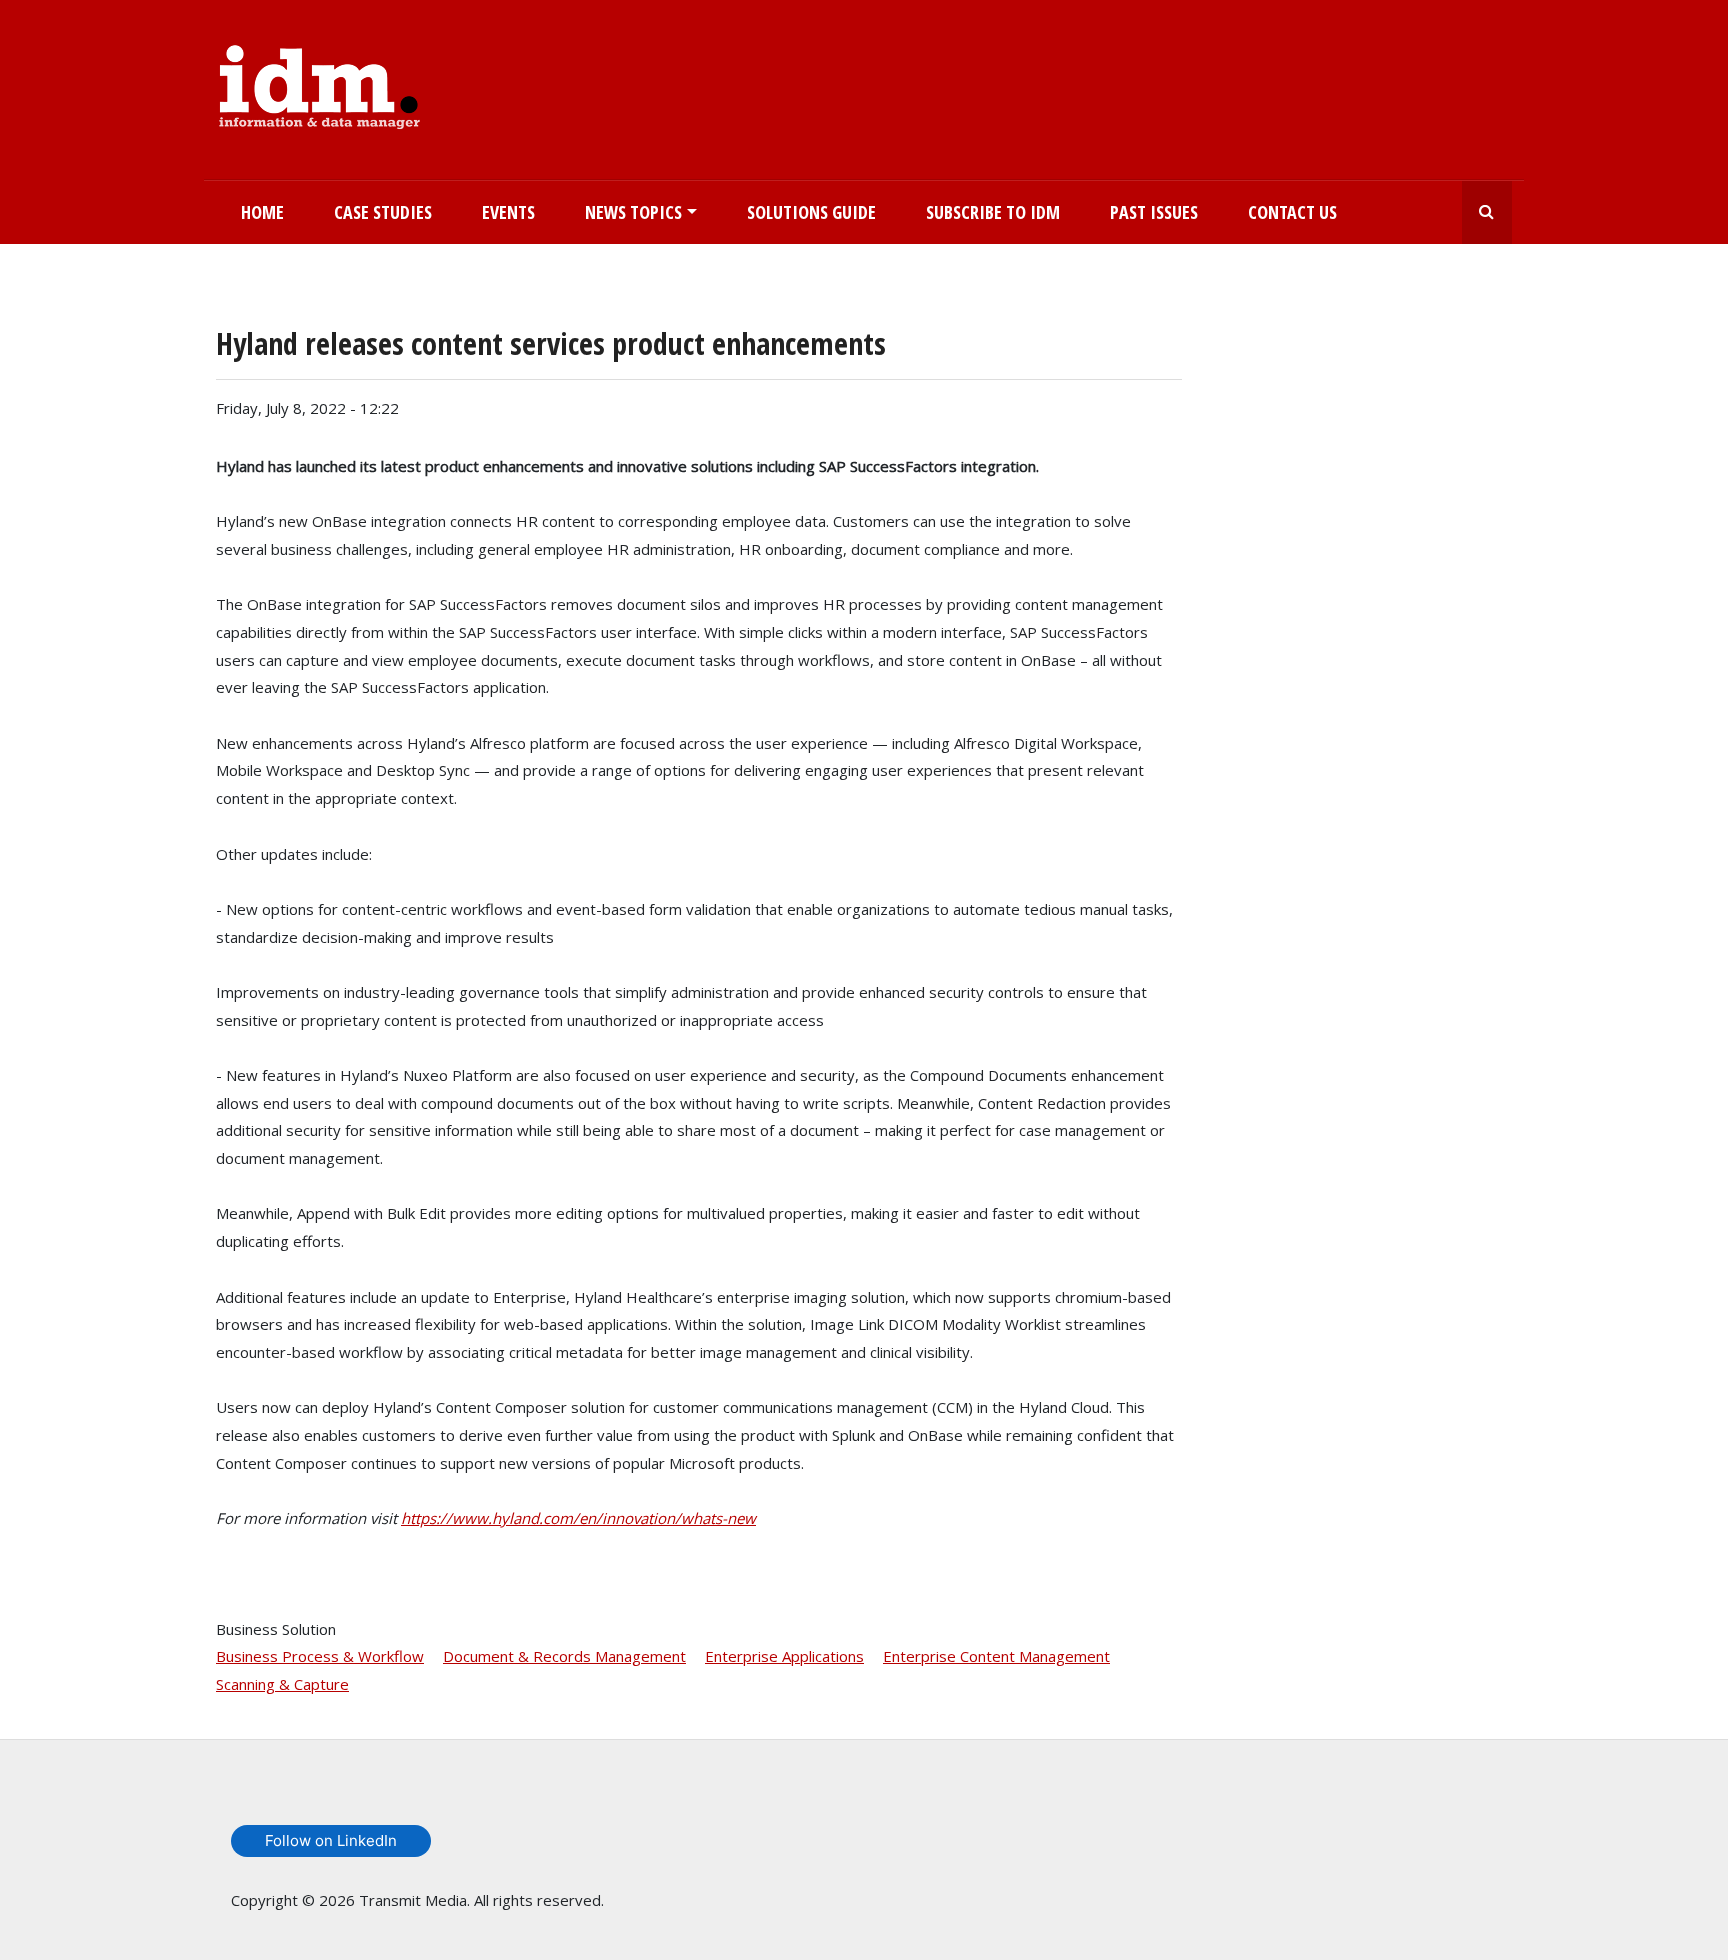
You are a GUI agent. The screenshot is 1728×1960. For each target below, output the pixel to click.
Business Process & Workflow (320, 1656)
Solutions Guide (811, 212)
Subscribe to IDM (993, 212)
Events (508, 212)
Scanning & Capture (282, 1684)
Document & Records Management (564, 1656)
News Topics (633, 212)
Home (262, 212)
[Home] (319, 83)
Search (1487, 212)
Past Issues (1154, 212)
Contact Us (1292, 212)
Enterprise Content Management (996, 1656)
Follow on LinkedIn (331, 1840)
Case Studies (383, 212)
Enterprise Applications (784, 1656)
